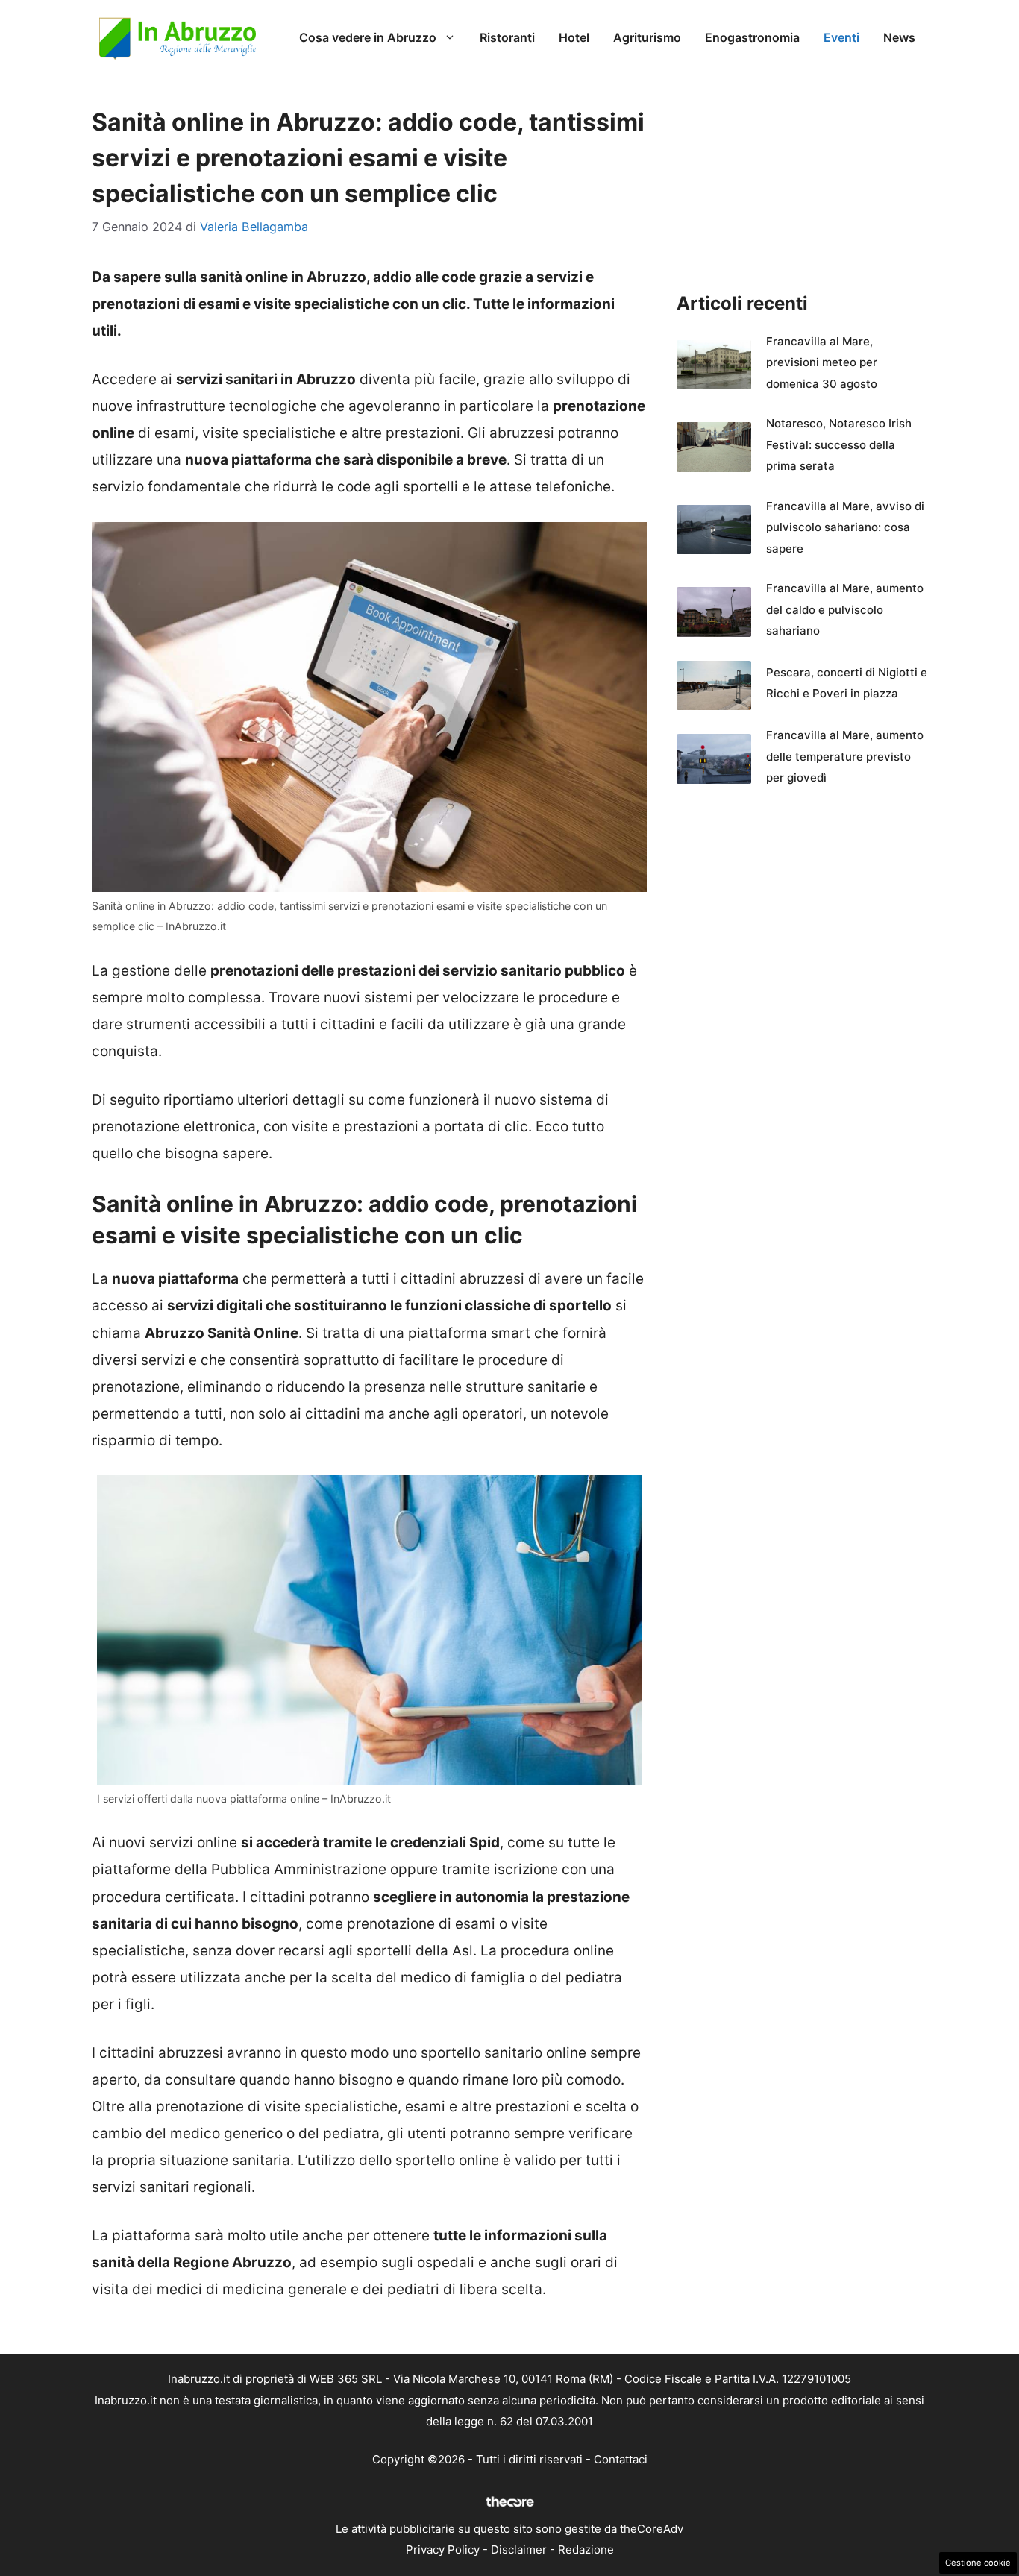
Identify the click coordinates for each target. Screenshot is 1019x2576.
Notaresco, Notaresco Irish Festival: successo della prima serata (839, 444)
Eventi (841, 37)
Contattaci (621, 2459)
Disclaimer (519, 2550)
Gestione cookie (978, 2563)
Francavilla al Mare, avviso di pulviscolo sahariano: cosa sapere (845, 527)
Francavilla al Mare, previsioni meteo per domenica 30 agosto (822, 362)
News (899, 37)
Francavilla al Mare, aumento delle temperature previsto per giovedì (845, 756)
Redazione (586, 2550)
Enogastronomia (752, 37)
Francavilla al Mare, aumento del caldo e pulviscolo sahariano (845, 609)
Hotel (574, 37)
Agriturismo (647, 37)
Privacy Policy (443, 2550)
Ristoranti (507, 37)
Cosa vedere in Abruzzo (368, 37)
